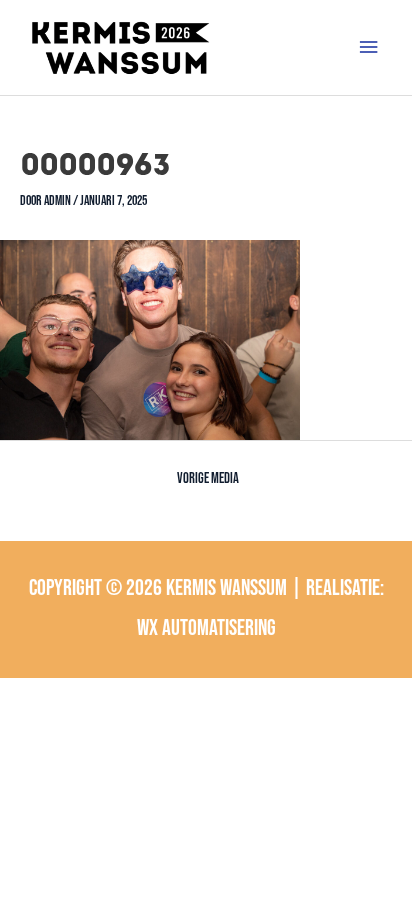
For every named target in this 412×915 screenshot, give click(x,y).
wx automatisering (206, 628)
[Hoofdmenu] (369, 47)
